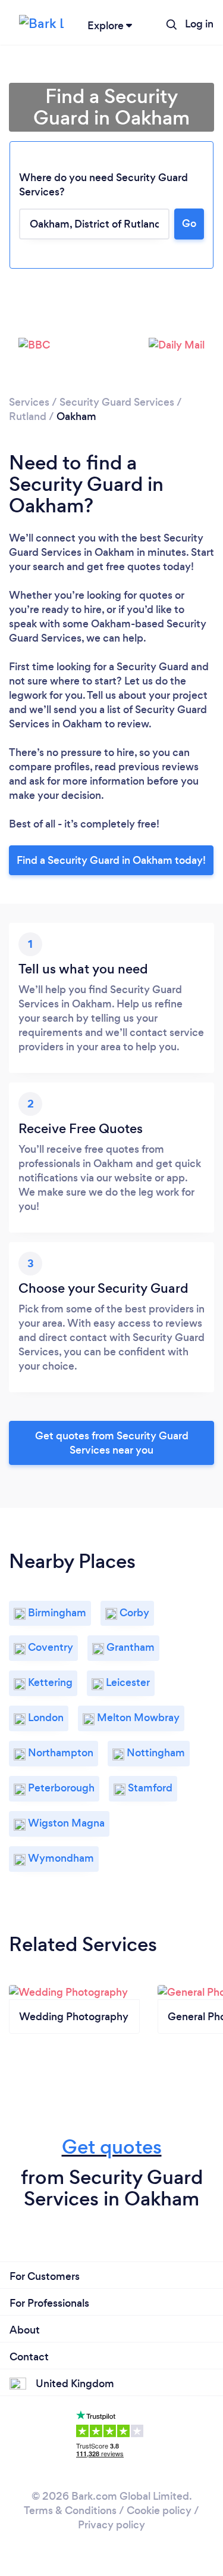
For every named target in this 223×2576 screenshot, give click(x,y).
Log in (199, 24)
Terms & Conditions (70, 2510)
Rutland (28, 416)
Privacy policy (111, 2525)
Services (29, 402)
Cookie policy (159, 2510)
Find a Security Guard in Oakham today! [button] (111, 860)
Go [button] (189, 223)
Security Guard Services (117, 402)
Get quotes (112, 2147)
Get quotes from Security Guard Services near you (112, 1443)
